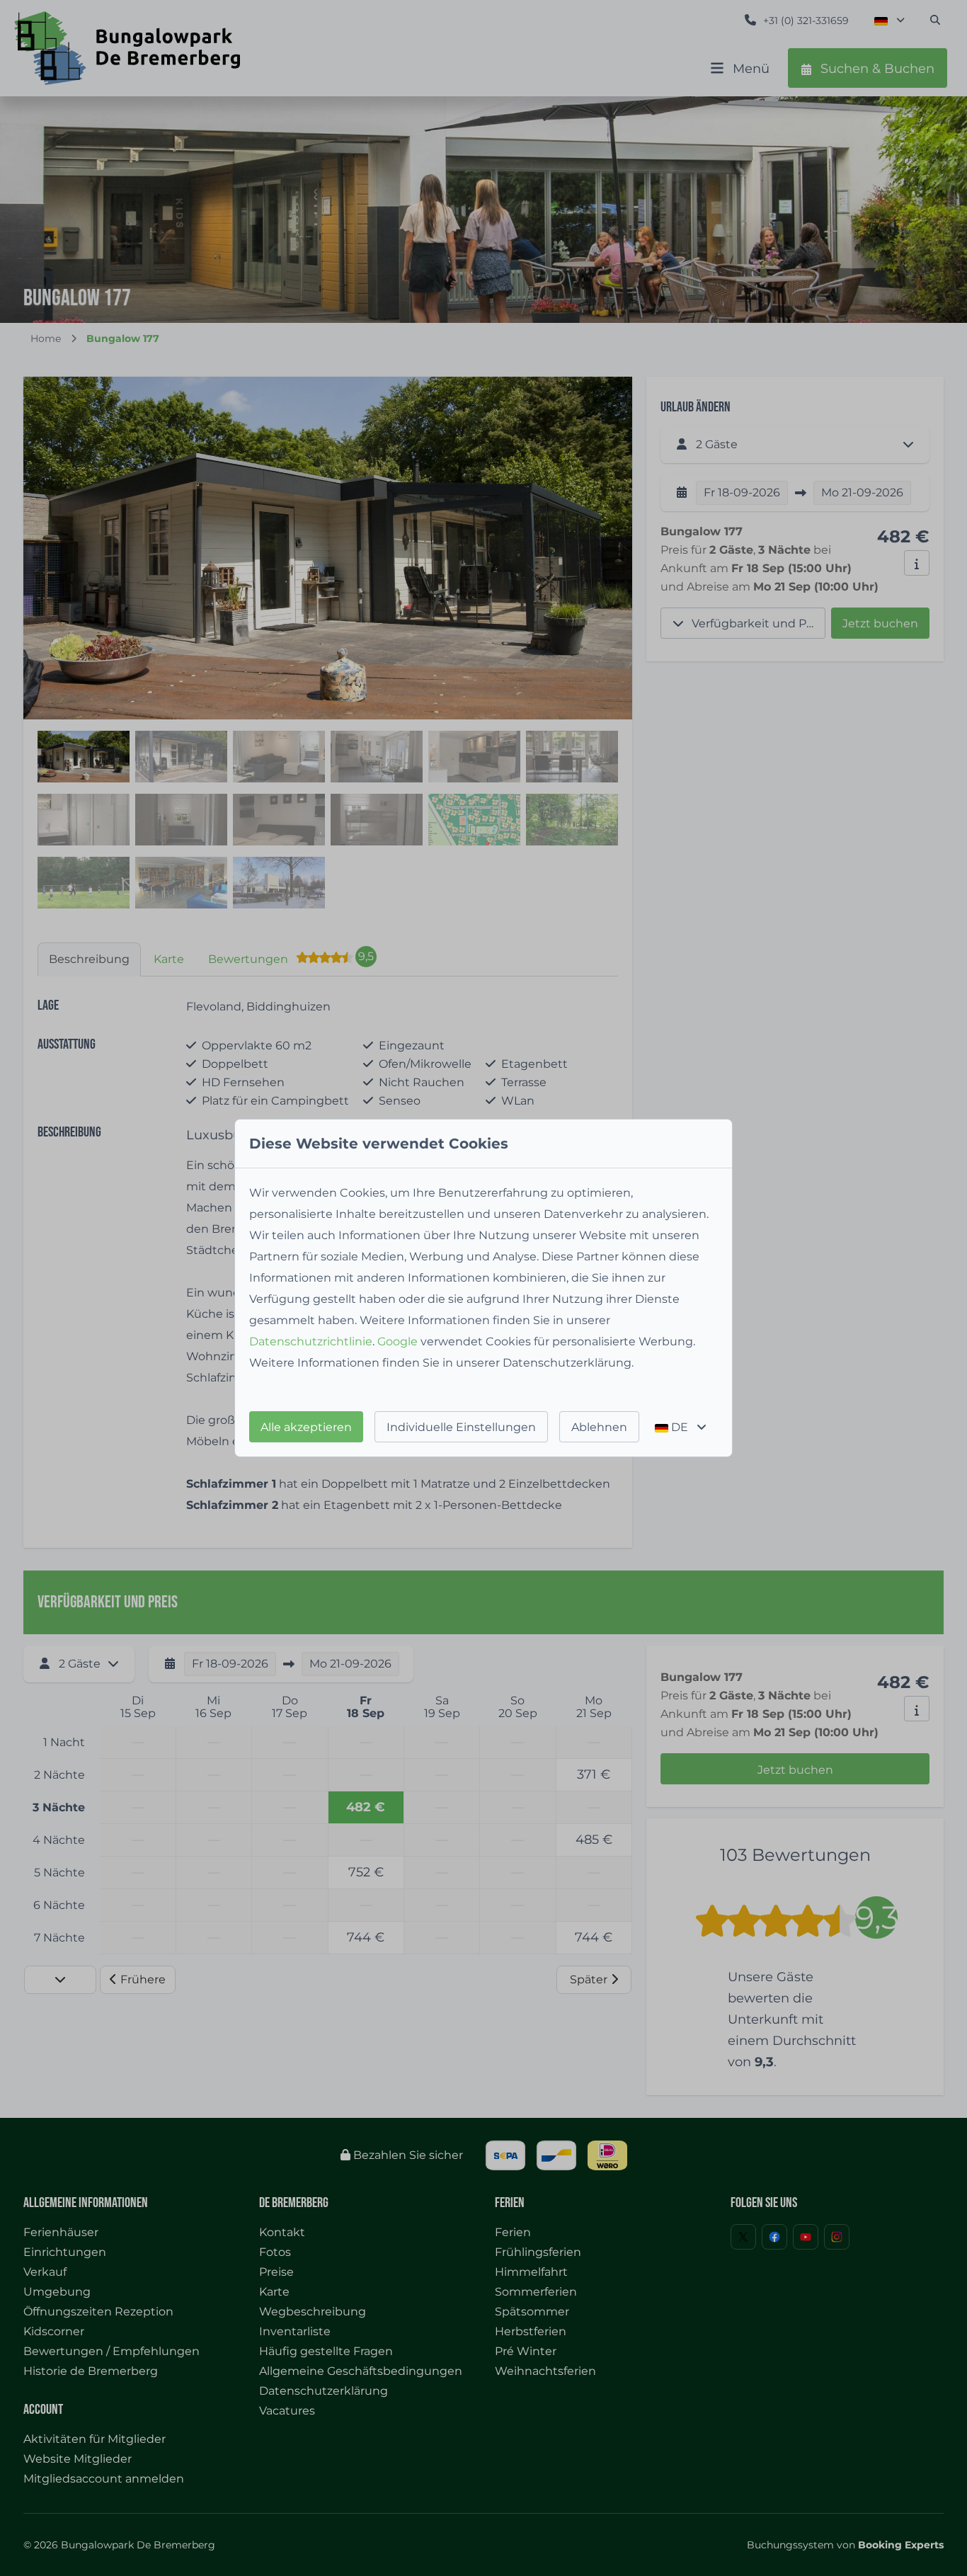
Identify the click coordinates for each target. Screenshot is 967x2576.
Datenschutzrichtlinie (311, 1341)
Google (397, 1341)
